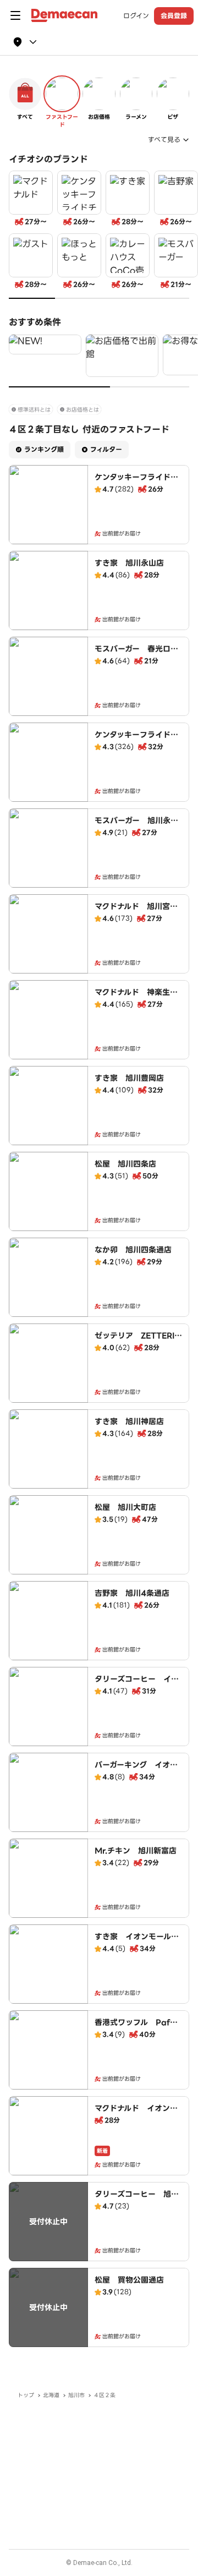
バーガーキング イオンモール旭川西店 (136, 1770)
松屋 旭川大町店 (125, 1507)
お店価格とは (82, 410)
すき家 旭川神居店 (129, 1421)
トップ (26, 2395)
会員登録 (174, 16)
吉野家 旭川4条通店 (132, 1593)
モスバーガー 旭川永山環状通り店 (136, 826)
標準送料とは (34, 410)
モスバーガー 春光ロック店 (136, 654)
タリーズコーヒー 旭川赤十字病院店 (137, 2200)
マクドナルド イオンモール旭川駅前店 (136, 2114)
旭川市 (76, 2395)
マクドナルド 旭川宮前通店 (136, 912)
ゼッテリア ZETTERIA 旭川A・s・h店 (141, 1341)
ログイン (136, 16)
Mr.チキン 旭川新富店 (136, 1851)
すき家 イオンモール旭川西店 (137, 1942)
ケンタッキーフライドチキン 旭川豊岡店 (136, 740)
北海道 (51, 2395)
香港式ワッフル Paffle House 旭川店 (137, 2028)
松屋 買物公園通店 (129, 2280)
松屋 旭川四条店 (125, 1164)
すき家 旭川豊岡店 (129, 1078)
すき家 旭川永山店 (129, 563)
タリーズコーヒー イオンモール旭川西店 (137, 1684)
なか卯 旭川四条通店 (133, 1250)
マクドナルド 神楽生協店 (136, 998)
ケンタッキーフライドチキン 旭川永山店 (136, 483)
